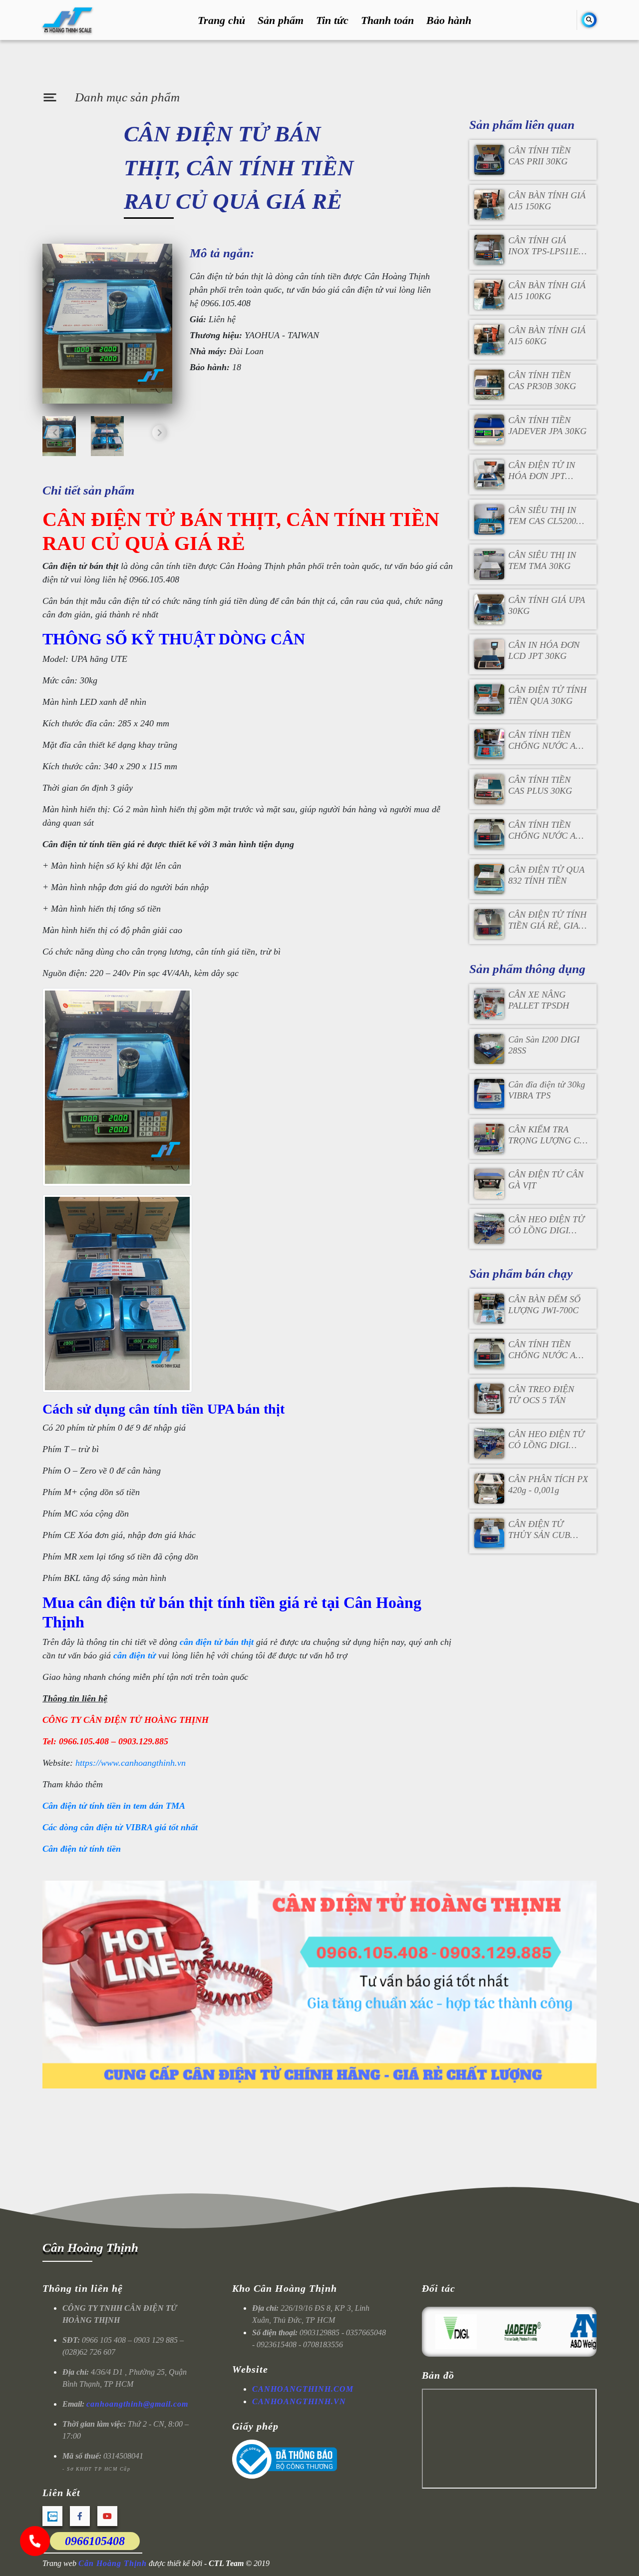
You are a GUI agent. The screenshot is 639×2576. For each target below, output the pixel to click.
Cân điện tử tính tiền (82, 1849)
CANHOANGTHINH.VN (299, 2401)
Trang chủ (221, 20)
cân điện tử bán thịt (217, 1642)
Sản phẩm (281, 20)
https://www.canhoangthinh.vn (131, 1763)
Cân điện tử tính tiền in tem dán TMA (114, 1806)
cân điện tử (135, 1655)
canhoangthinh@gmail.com (137, 2404)
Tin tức (332, 20)
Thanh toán (387, 20)
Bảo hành (449, 20)
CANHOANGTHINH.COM (303, 2389)
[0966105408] (35, 2541)
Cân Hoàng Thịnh (90, 2248)
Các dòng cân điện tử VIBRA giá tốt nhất (120, 1827)
